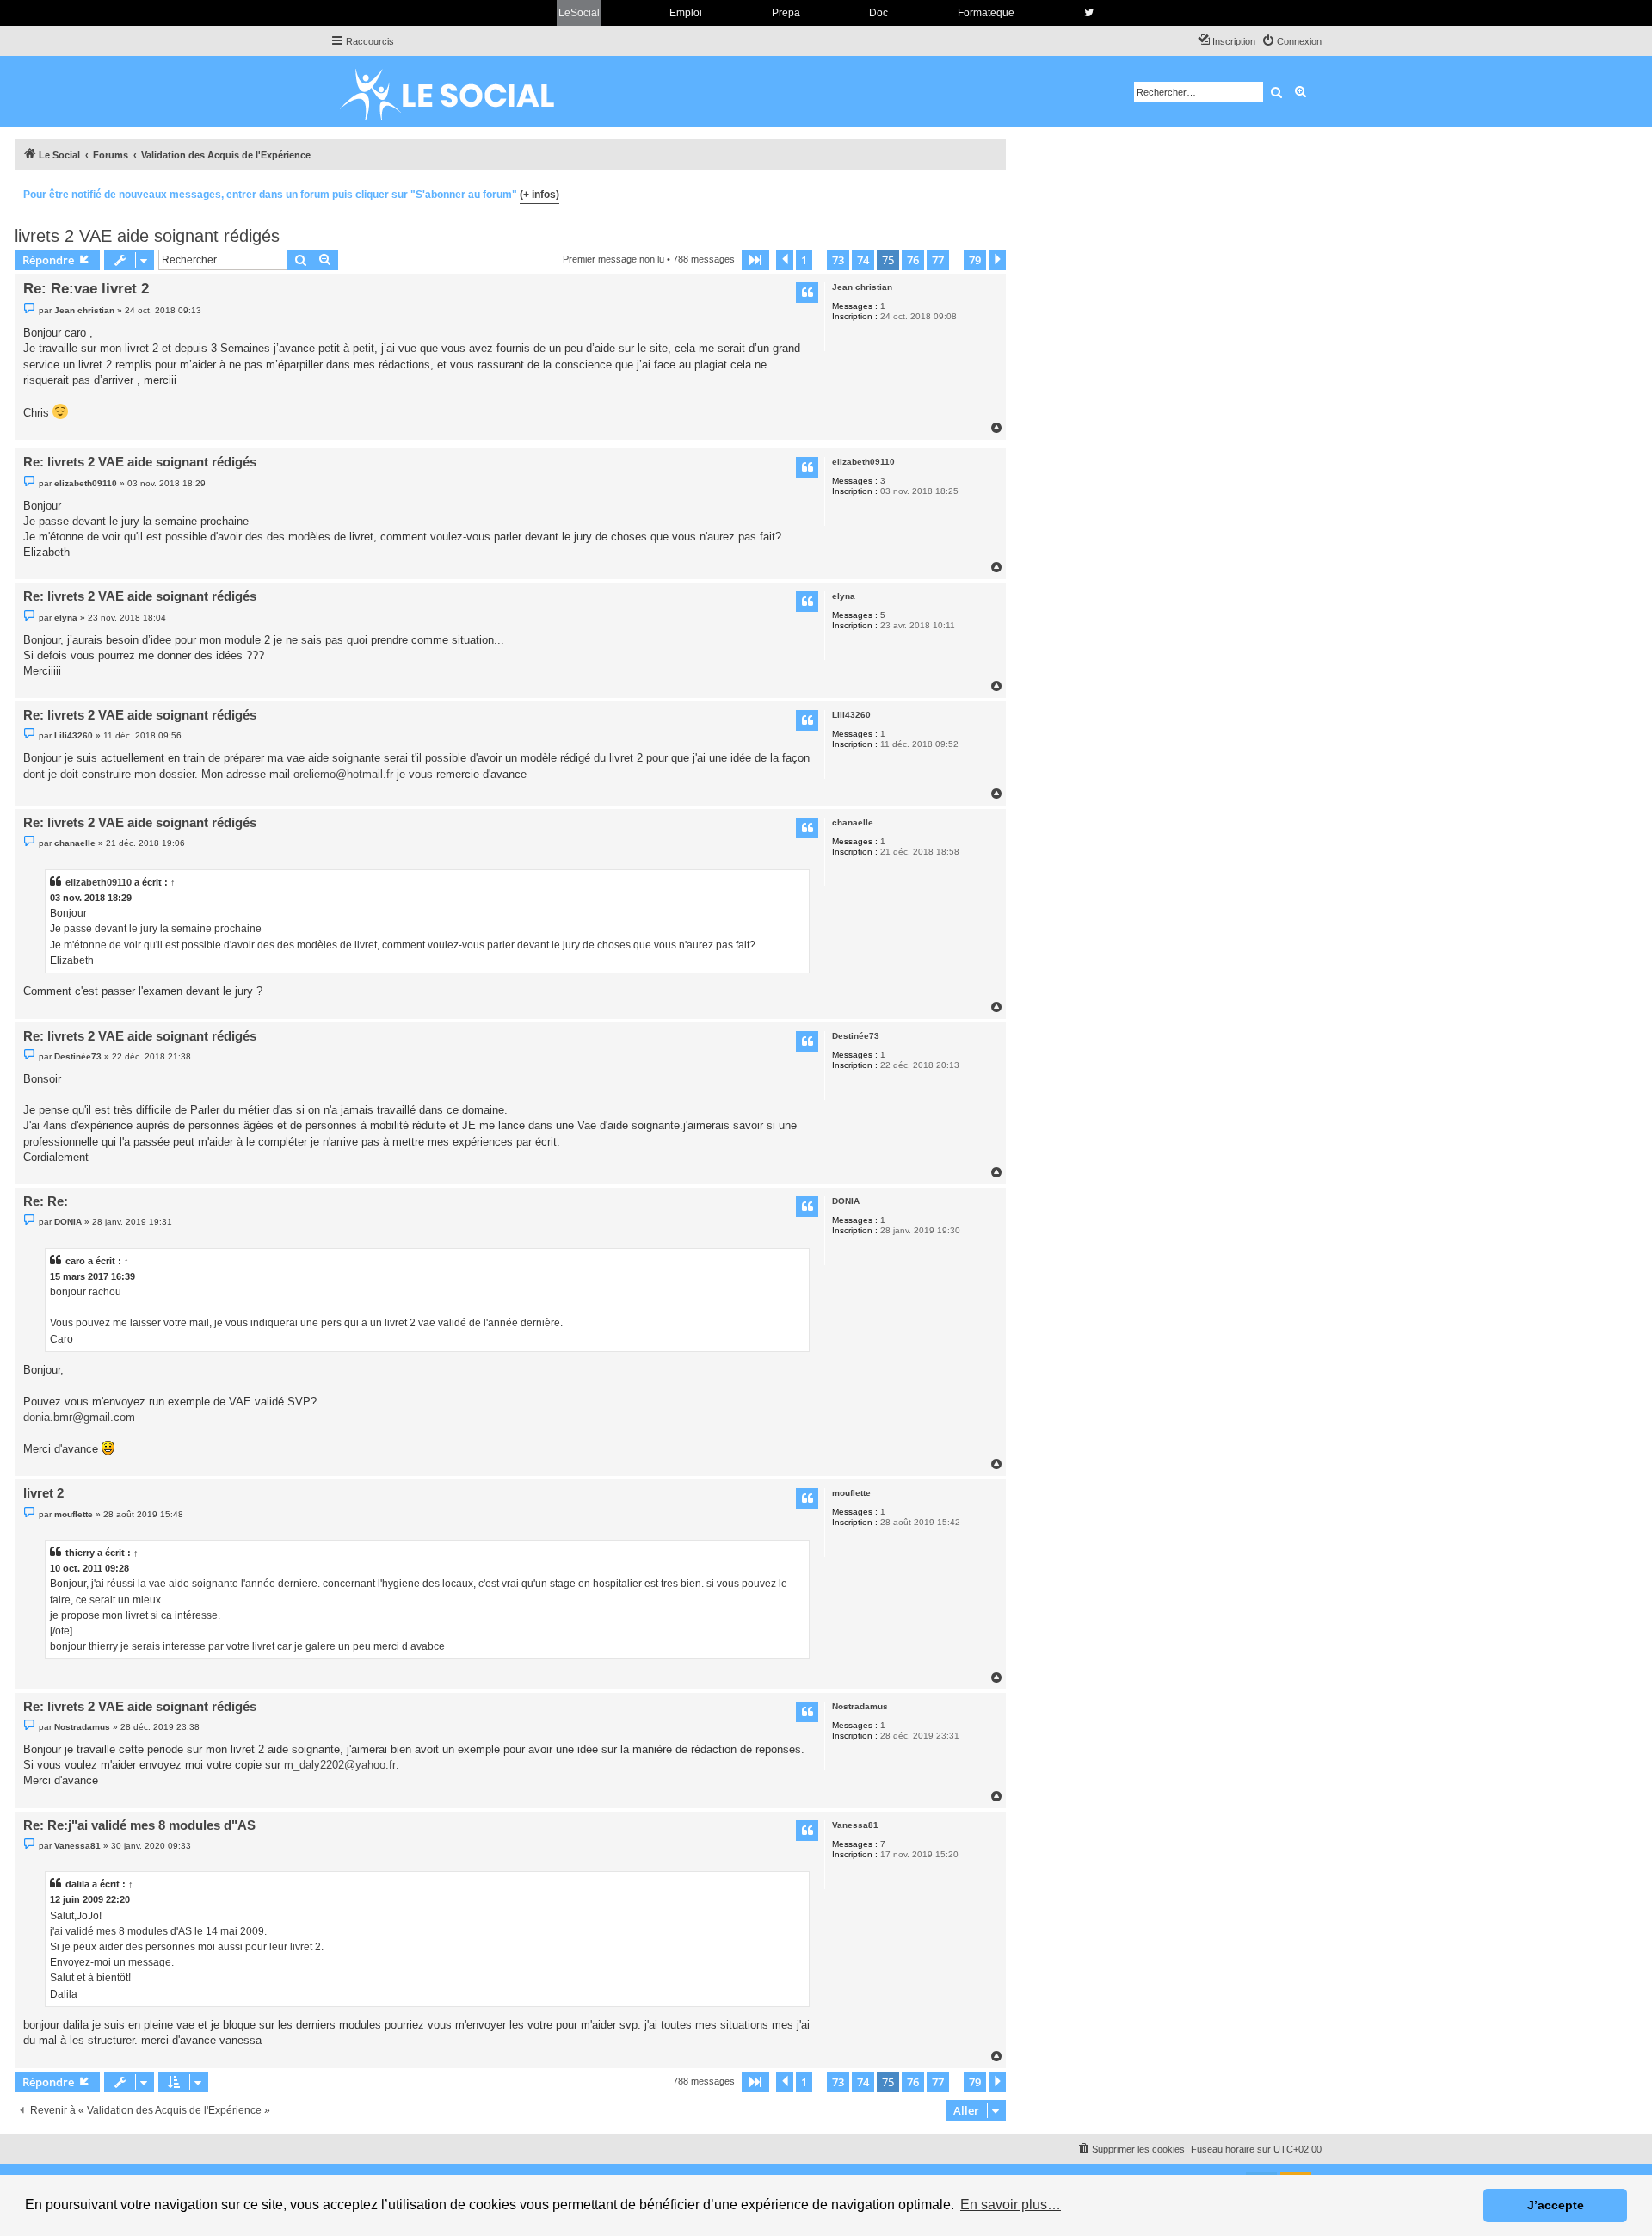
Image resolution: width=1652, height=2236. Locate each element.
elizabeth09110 (863, 462)
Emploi (686, 13)
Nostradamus (860, 1706)
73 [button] (838, 260)
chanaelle (853, 822)
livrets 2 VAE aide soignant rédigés (147, 236)
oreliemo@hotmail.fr (343, 774)
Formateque (986, 13)
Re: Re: (46, 1201)
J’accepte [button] (1556, 2205)
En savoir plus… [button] (1011, 2205)
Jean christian (862, 287)
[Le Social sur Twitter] (1089, 13)
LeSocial (579, 13)
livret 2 (43, 1493)
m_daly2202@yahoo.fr (340, 1765)
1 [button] (804, 260)
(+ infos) (539, 195)
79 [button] (975, 260)
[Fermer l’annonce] (992, 192)
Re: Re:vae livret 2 (86, 289)
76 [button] (913, 260)
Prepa (786, 13)
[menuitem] (1291, 41)
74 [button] (863, 260)
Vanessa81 (855, 1825)
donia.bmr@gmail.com (79, 1417)
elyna (844, 596)
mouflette (851, 1493)
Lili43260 (851, 715)
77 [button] (938, 260)
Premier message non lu (613, 259)
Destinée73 (856, 1036)
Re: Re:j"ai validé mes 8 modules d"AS (139, 1825)
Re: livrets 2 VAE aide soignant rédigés (140, 462)
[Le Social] (460, 91)
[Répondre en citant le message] (807, 293)
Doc (878, 13)
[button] (755, 260)
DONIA (846, 1201)
